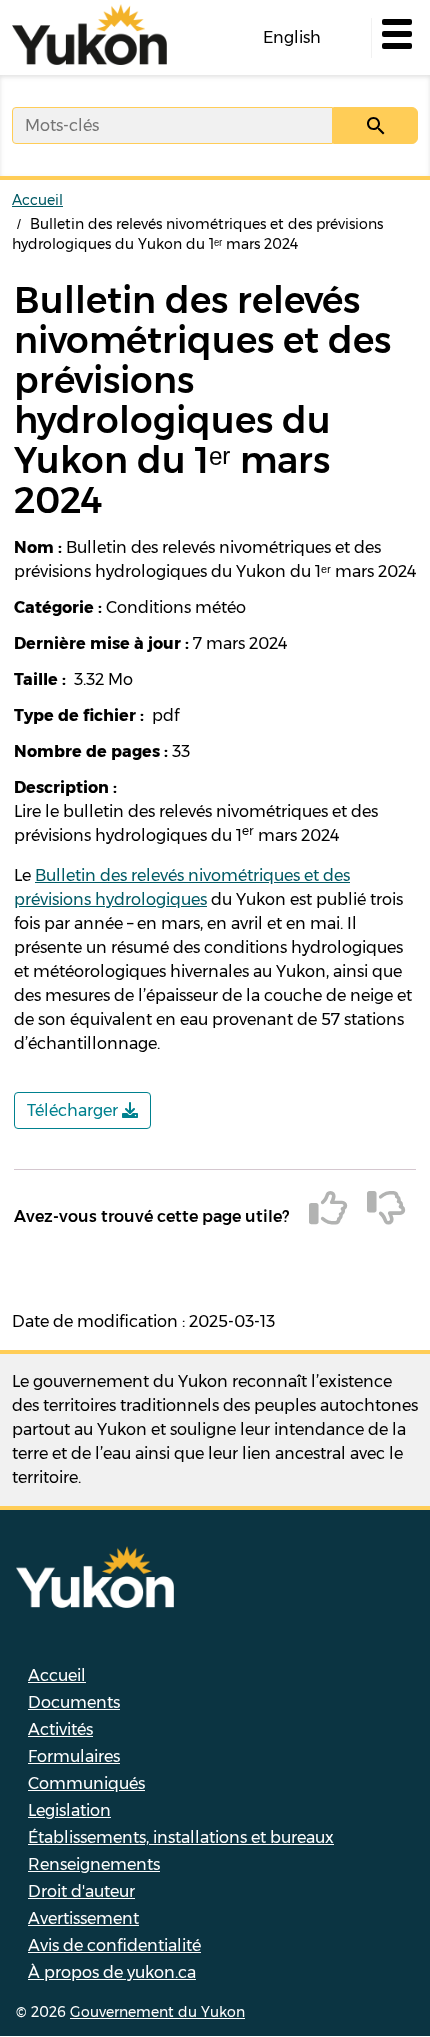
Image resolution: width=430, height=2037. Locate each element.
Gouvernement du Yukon (157, 2012)
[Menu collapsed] (395, 38)
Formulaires (74, 1756)
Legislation (69, 1810)
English (292, 37)
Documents (74, 1702)
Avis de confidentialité (114, 1945)
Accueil (37, 200)
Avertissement (83, 1918)
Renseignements (94, 1864)
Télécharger (74, 1110)
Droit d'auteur (81, 1891)
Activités (60, 1729)
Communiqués (86, 1783)
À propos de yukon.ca (112, 1972)
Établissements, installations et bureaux (181, 1837)
